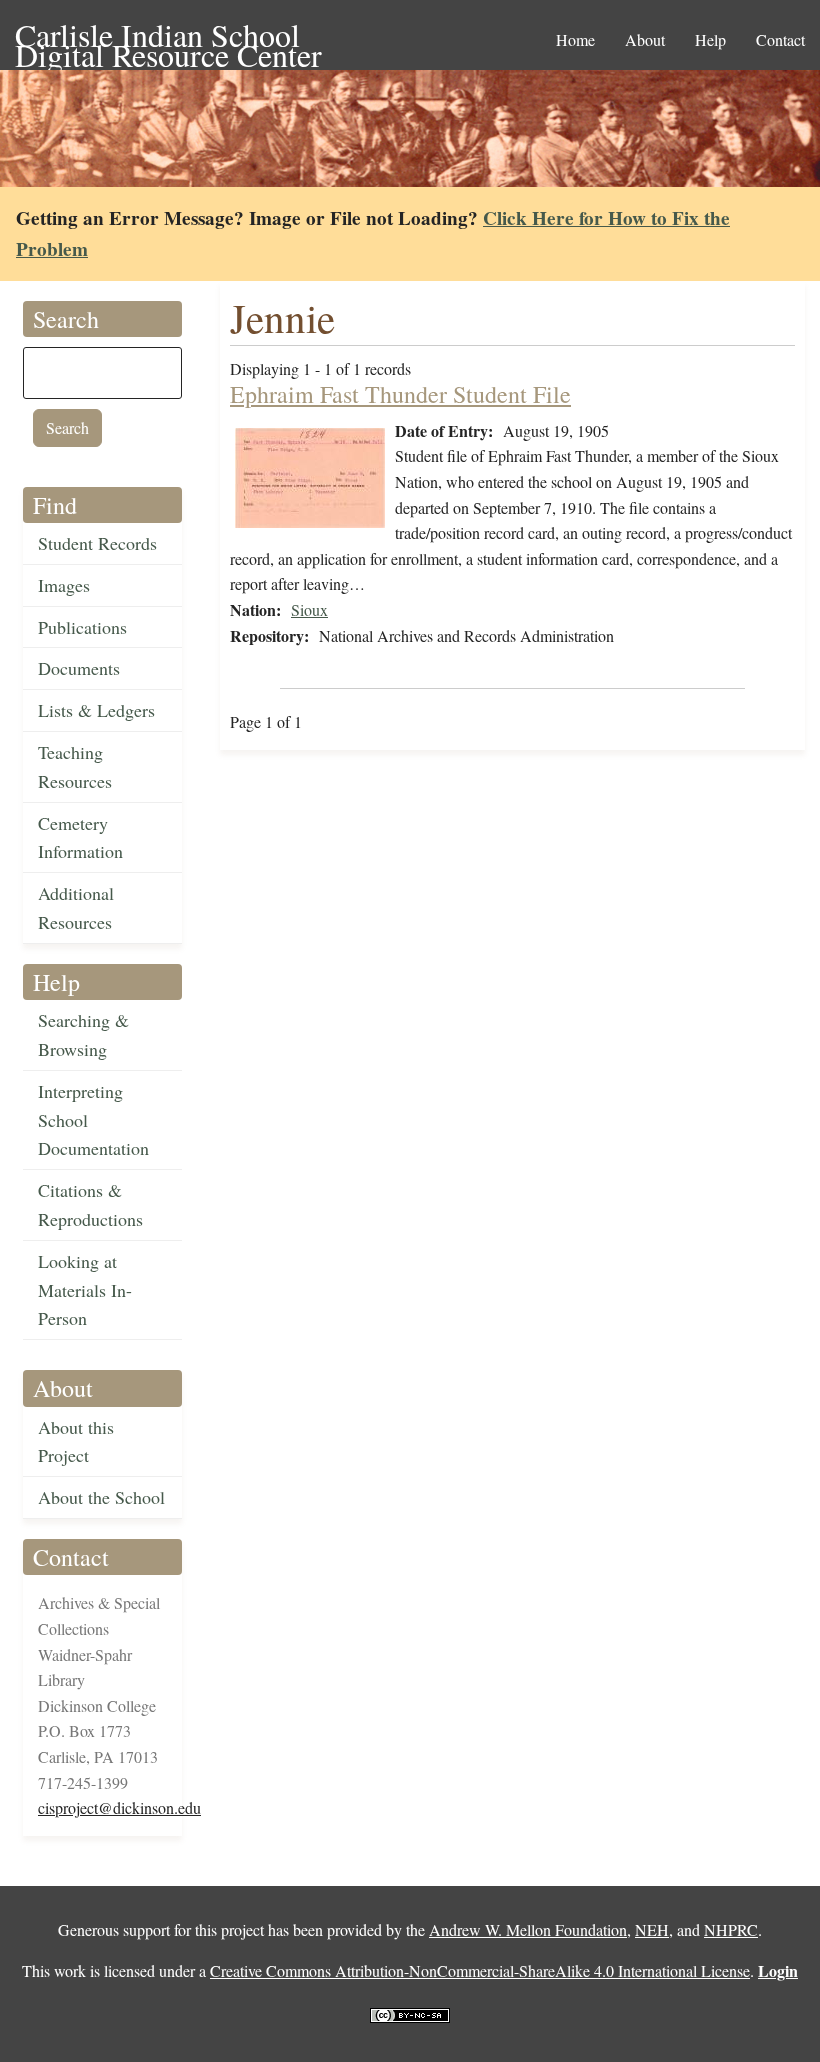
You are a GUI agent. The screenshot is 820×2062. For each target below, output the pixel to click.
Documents (79, 668)
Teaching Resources (75, 766)
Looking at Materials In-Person (85, 1290)
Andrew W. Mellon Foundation (528, 1929)
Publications (82, 627)
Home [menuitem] (575, 39)
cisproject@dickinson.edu (119, 1807)
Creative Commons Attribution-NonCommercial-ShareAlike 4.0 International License (480, 1970)
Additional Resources (76, 907)
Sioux (309, 609)
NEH (652, 1929)
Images (64, 585)
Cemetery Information (80, 837)
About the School (101, 1497)
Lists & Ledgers (96, 710)
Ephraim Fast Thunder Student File (400, 394)
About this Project (76, 1441)
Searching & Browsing (83, 1034)
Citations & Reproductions (90, 1204)
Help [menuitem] (710, 39)
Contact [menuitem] (780, 39)
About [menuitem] (645, 39)
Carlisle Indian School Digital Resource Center (168, 36)
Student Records (97, 543)
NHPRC (731, 1929)
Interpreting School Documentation (93, 1120)
